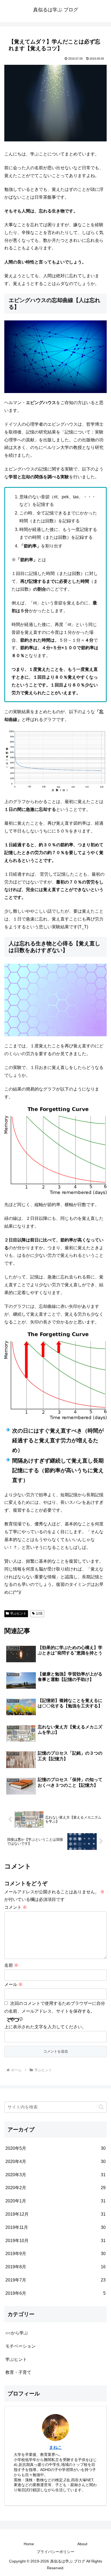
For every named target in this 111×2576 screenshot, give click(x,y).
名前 (11, 1965)
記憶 (39, 1613)
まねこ (55, 2447)
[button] (101, 2107)
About (82, 2544)
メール (13, 1984)
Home (29, 2544)
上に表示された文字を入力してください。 (45, 2027)
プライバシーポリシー (55, 2552)
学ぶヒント (18, 1613)
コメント (16, 1907)
